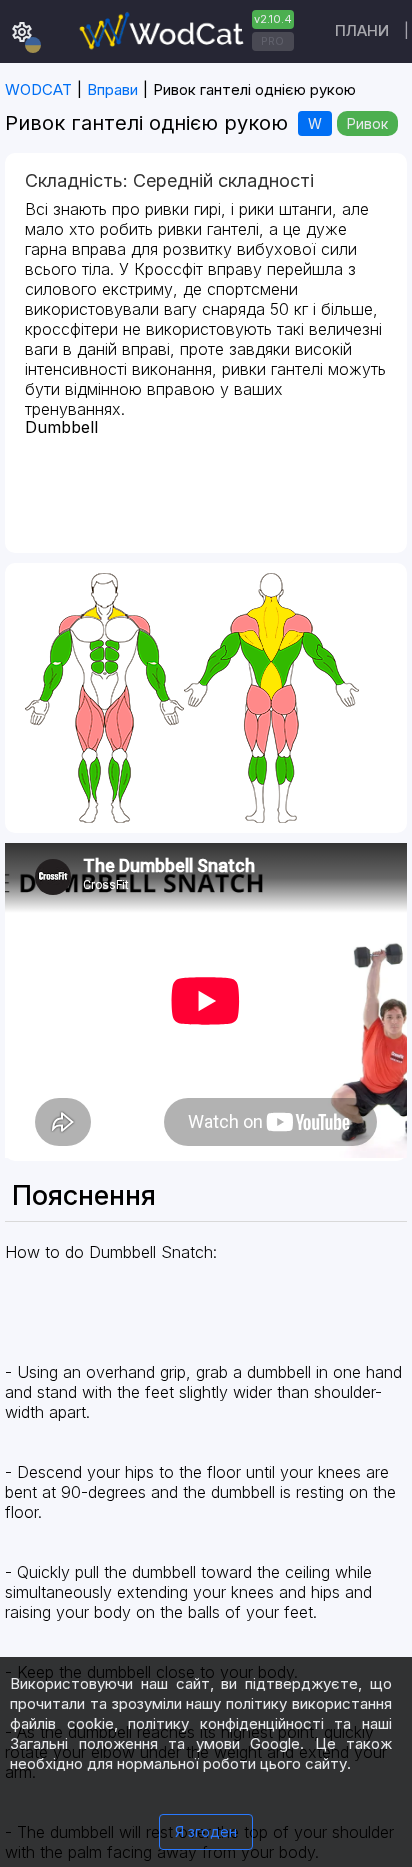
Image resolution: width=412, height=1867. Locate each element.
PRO (272, 41)
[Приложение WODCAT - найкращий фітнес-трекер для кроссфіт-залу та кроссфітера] (184, 31)
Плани (362, 30)
